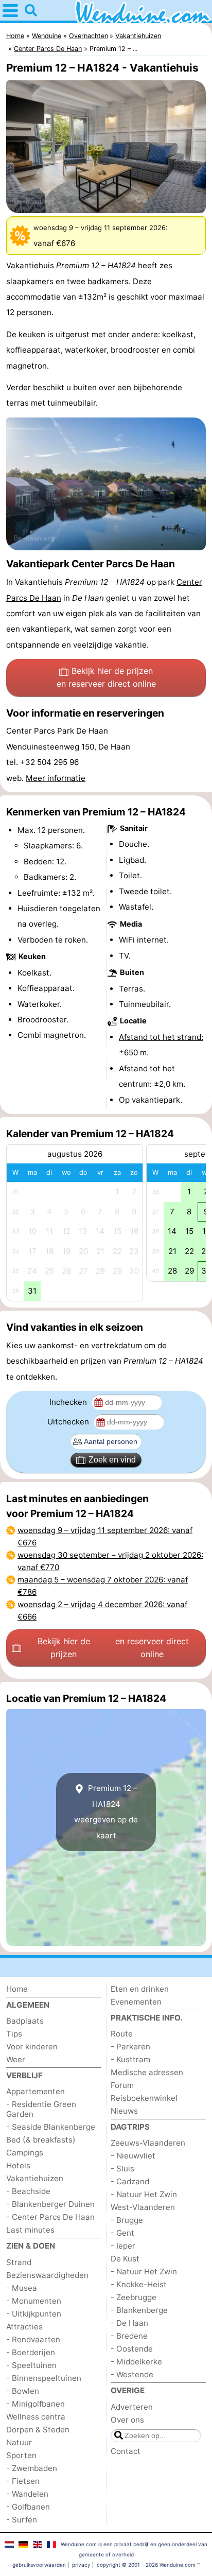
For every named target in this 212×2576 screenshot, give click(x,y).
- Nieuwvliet (133, 2156)
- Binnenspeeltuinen (44, 2378)
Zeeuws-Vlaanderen (148, 2143)
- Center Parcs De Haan (50, 2217)
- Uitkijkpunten (34, 2314)
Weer (16, 2059)
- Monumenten (34, 2301)
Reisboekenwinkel (144, 2098)
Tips (14, 2034)
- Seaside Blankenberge (51, 2127)
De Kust (125, 2259)
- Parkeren (130, 2047)
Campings (25, 2153)
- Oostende (132, 2349)
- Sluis (122, 2169)
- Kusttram (130, 2059)
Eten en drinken (140, 1989)
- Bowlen (23, 2391)
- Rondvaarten (33, 2339)
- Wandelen (27, 2494)
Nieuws (124, 2111)
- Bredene (129, 2336)
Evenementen (136, 2002)
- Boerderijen (31, 2352)
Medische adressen (147, 2072)
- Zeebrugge (134, 2297)
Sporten (21, 2455)
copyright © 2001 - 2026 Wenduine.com (146, 2565)
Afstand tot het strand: (161, 1037)
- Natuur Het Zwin (144, 2194)
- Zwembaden (32, 2468)
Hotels (18, 2165)
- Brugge (127, 2220)
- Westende (132, 2374)
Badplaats (25, 2021)
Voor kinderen (32, 2047)
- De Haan (129, 2323)
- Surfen (22, 2520)
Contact (126, 2451)
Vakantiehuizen (35, 2178)
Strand (19, 2262)
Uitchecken (69, 1422)
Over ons (127, 2420)
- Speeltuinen (31, 2365)
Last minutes (30, 2230)
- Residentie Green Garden (41, 2109)
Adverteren (132, 2407)
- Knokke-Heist (139, 2284)
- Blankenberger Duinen (50, 2204)
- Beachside (28, 2191)
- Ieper (123, 2246)
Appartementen (36, 2091)
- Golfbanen (28, 2507)
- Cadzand (130, 2181)
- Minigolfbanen (36, 2404)
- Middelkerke (136, 2362)
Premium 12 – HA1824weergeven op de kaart (106, 1812)
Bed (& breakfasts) (41, 2140)
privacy (81, 2565)
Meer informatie (56, 778)
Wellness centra (36, 2417)
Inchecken (69, 1402)
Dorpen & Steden (38, 2430)
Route (122, 2034)
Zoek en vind (112, 1460)
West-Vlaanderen (143, 2207)
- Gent (122, 2233)
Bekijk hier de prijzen (106, 677)
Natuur (19, 2442)
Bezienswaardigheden (47, 2275)
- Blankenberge (139, 2310)
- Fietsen (23, 2481)
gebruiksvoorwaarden (39, 2565)
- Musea (22, 2288)
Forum (122, 2085)
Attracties (24, 2327)
